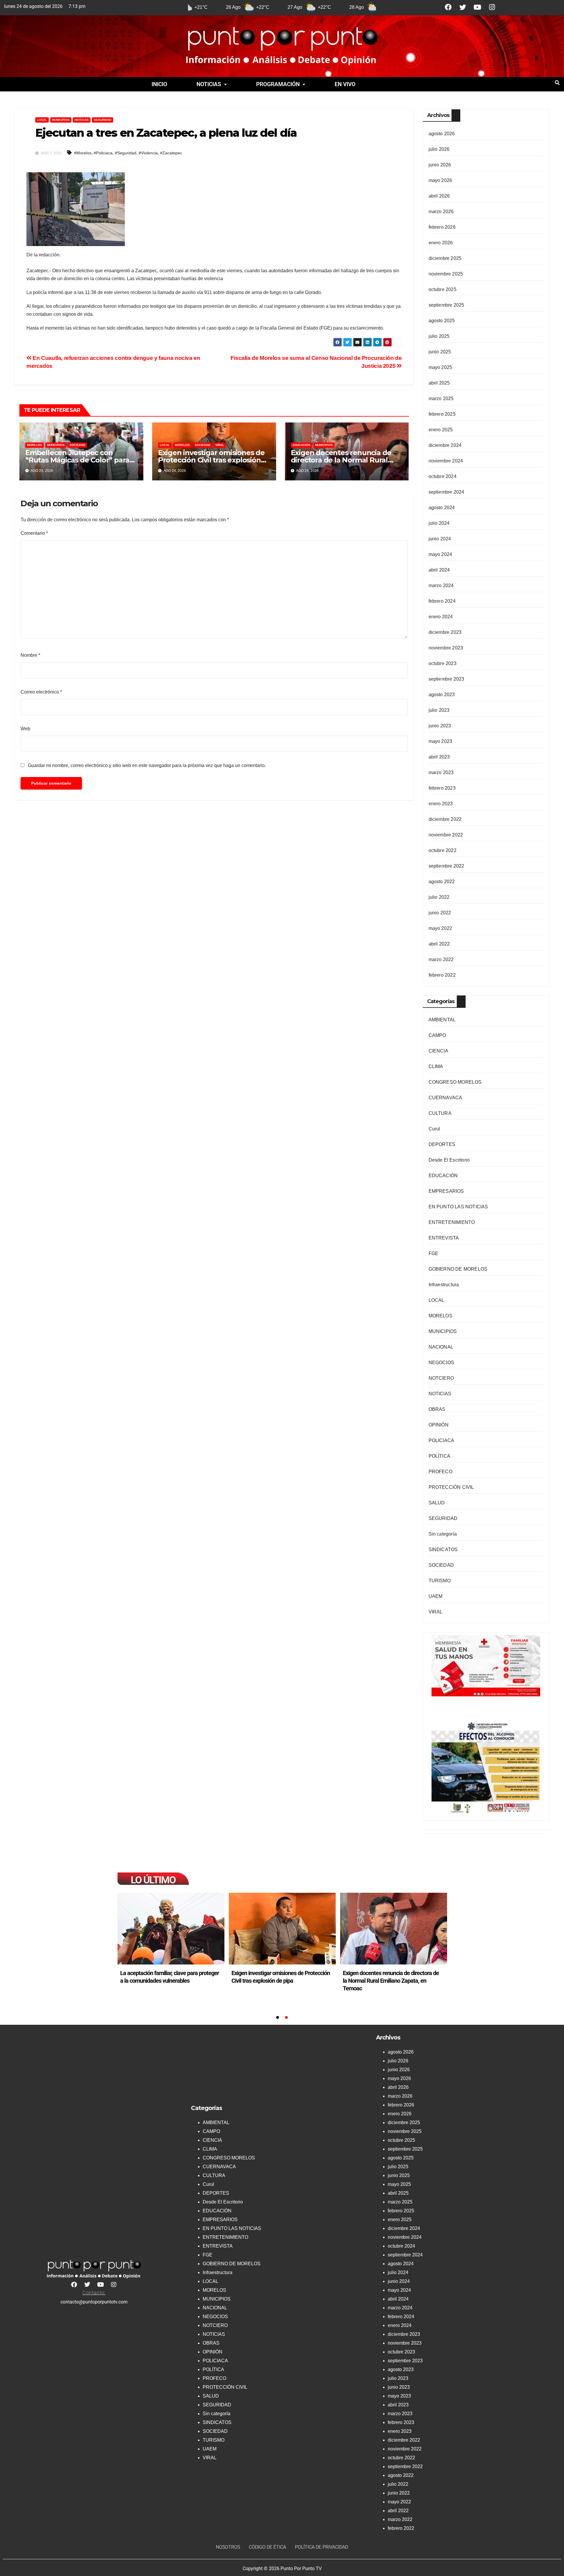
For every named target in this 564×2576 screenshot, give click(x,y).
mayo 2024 (440, 554)
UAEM (436, 1596)
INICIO (159, 84)
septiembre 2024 (446, 492)
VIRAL (220, 445)
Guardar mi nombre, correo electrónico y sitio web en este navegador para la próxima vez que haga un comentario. (147, 765)
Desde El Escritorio (449, 1160)
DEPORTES (442, 1144)
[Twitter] (463, 7)
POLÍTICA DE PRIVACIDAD (322, 2547)
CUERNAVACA (445, 1098)
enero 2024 (441, 617)
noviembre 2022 (446, 835)
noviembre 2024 (446, 461)
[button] (212, 84)
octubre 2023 (443, 663)
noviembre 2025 (446, 274)
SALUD (437, 1503)
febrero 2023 (442, 788)
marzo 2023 (441, 772)
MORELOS (35, 445)
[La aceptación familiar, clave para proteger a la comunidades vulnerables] (282, 1929)
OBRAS (437, 1409)
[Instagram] (492, 7)
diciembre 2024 (445, 445)
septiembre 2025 (446, 305)
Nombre (30, 655)
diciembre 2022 (445, 819)
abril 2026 (439, 196)
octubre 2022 (443, 850)
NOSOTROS (228, 2547)
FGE (434, 1253)
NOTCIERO (441, 1378)
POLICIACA (442, 1440)
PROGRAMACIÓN (278, 84)
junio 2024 (440, 539)
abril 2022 (439, 944)
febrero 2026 (442, 227)
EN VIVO (345, 84)
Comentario (34, 533)
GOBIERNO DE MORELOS (458, 1269)
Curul (434, 1129)
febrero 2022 (442, 975)
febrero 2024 (442, 601)
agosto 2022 (442, 882)
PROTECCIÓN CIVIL (451, 1487)
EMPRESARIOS (446, 1191)
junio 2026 (440, 165)
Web (25, 729)
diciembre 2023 (445, 632)
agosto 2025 (442, 321)
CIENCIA (438, 1051)
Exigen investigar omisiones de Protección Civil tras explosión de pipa (211, 460)
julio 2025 (439, 336)
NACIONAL (441, 1347)
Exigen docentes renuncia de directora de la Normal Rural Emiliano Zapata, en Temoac (341, 460)
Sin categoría (443, 1534)
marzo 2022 (441, 959)
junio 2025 (440, 352)
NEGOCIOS (442, 1363)
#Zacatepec (171, 153)
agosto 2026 (442, 134)
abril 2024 (439, 570)
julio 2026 (439, 149)
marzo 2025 (441, 399)
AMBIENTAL (442, 1020)
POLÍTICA (440, 1456)
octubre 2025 (443, 289)
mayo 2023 (440, 741)
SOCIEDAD (77, 445)
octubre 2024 (443, 476)
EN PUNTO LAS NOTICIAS (458, 1207)
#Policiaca (103, 153)
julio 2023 (439, 710)
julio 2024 (439, 523)
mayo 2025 (440, 367)
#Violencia (148, 153)
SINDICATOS (443, 1550)
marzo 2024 (441, 585)
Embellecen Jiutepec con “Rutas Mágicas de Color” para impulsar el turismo (77, 460)
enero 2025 (441, 430)
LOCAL (42, 120)
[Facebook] (448, 7)
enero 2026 (441, 243)
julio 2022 (439, 897)
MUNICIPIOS (61, 120)
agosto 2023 (442, 695)
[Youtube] (477, 7)
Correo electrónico (41, 692)
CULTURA (440, 1113)
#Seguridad (126, 153)
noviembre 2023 (446, 648)
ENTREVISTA (444, 1238)
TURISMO (440, 1581)
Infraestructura (444, 1285)
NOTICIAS (209, 84)
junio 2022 (440, 913)
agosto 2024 (442, 508)
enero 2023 (441, 804)
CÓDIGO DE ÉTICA (267, 2547)
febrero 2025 (442, 414)
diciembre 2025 (445, 258)
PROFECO (440, 1472)
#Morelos (83, 153)
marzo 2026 (441, 212)
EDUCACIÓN (301, 445)
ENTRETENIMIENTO (452, 1222)
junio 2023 (440, 726)
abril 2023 (439, 757)
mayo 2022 (440, 928)
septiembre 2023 (446, 679)
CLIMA (436, 1066)
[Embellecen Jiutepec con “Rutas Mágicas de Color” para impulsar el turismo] (171, 1929)
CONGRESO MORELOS (455, 1082)
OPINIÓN (439, 1425)
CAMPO (437, 1035)
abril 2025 (439, 383)
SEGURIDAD (103, 120)
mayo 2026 (440, 180)
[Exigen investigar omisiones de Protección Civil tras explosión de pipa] (394, 1929)
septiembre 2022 (446, 866)
